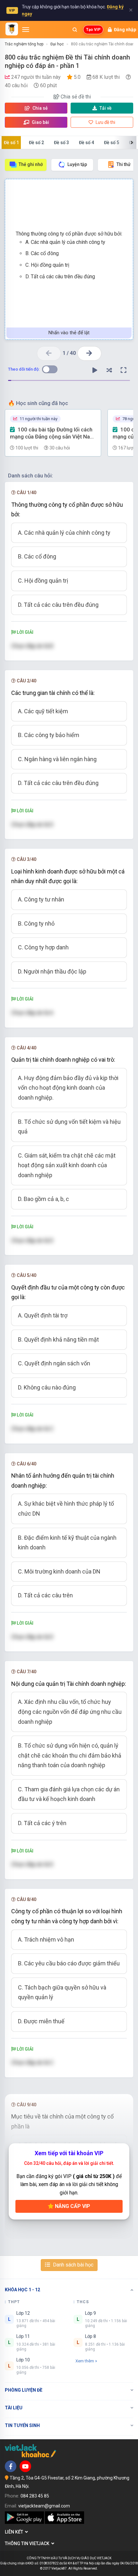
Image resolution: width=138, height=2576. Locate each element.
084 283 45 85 (35, 2496)
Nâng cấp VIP (72, 2206)
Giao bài (40, 122)
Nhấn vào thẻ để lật (69, 333)
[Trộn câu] (109, 370)
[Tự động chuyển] (95, 370)
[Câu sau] (89, 353)
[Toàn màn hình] (124, 370)
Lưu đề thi (105, 122)
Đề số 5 (112, 143)
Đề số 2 (36, 143)
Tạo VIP (93, 30)
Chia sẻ (40, 108)
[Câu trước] (49, 353)
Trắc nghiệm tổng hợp (24, 44)
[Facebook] (11, 2466)
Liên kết (15, 2532)
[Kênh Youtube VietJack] (25, 2466)
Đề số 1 (11, 143)
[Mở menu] (26, 30)
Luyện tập (77, 164)
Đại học (57, 44)
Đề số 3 (61, 143)
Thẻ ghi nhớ (31, 164)
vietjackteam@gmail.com (44, 2506)
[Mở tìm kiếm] (75, 30)
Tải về (106, 108)
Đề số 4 (86, 143)
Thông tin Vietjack (28, 2544)
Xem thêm (85, 2361)
